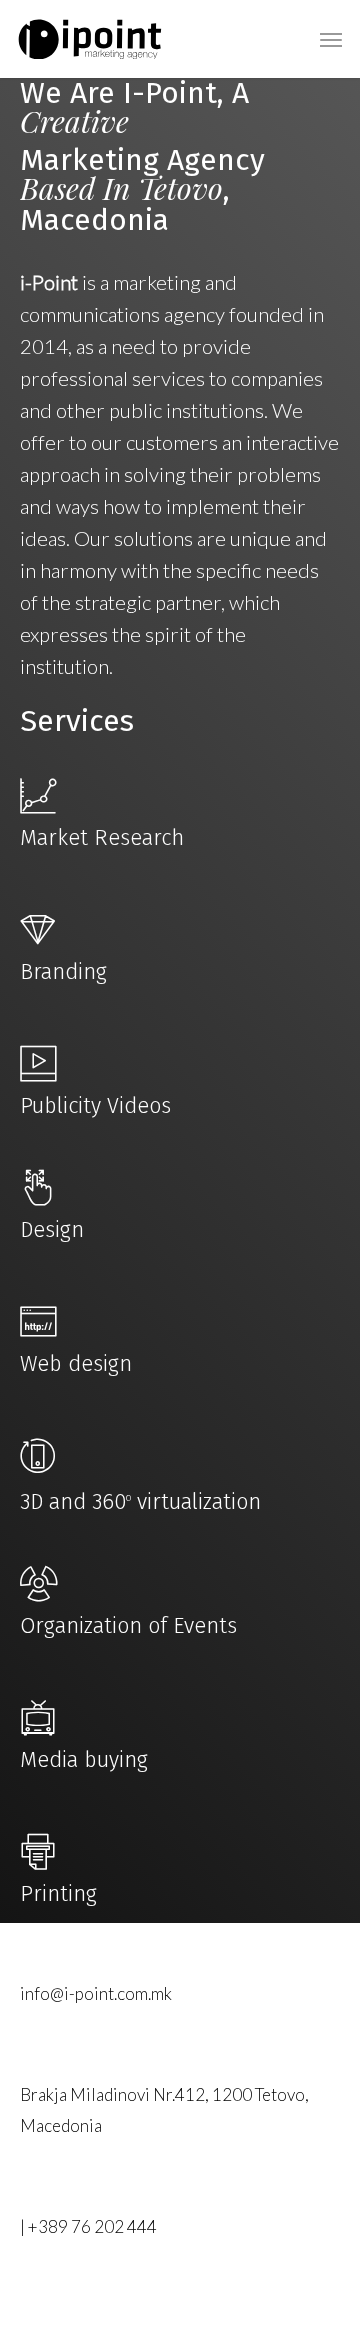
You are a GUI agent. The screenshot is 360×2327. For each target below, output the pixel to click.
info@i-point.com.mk (96, 1993)
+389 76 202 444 (92, 2226)
